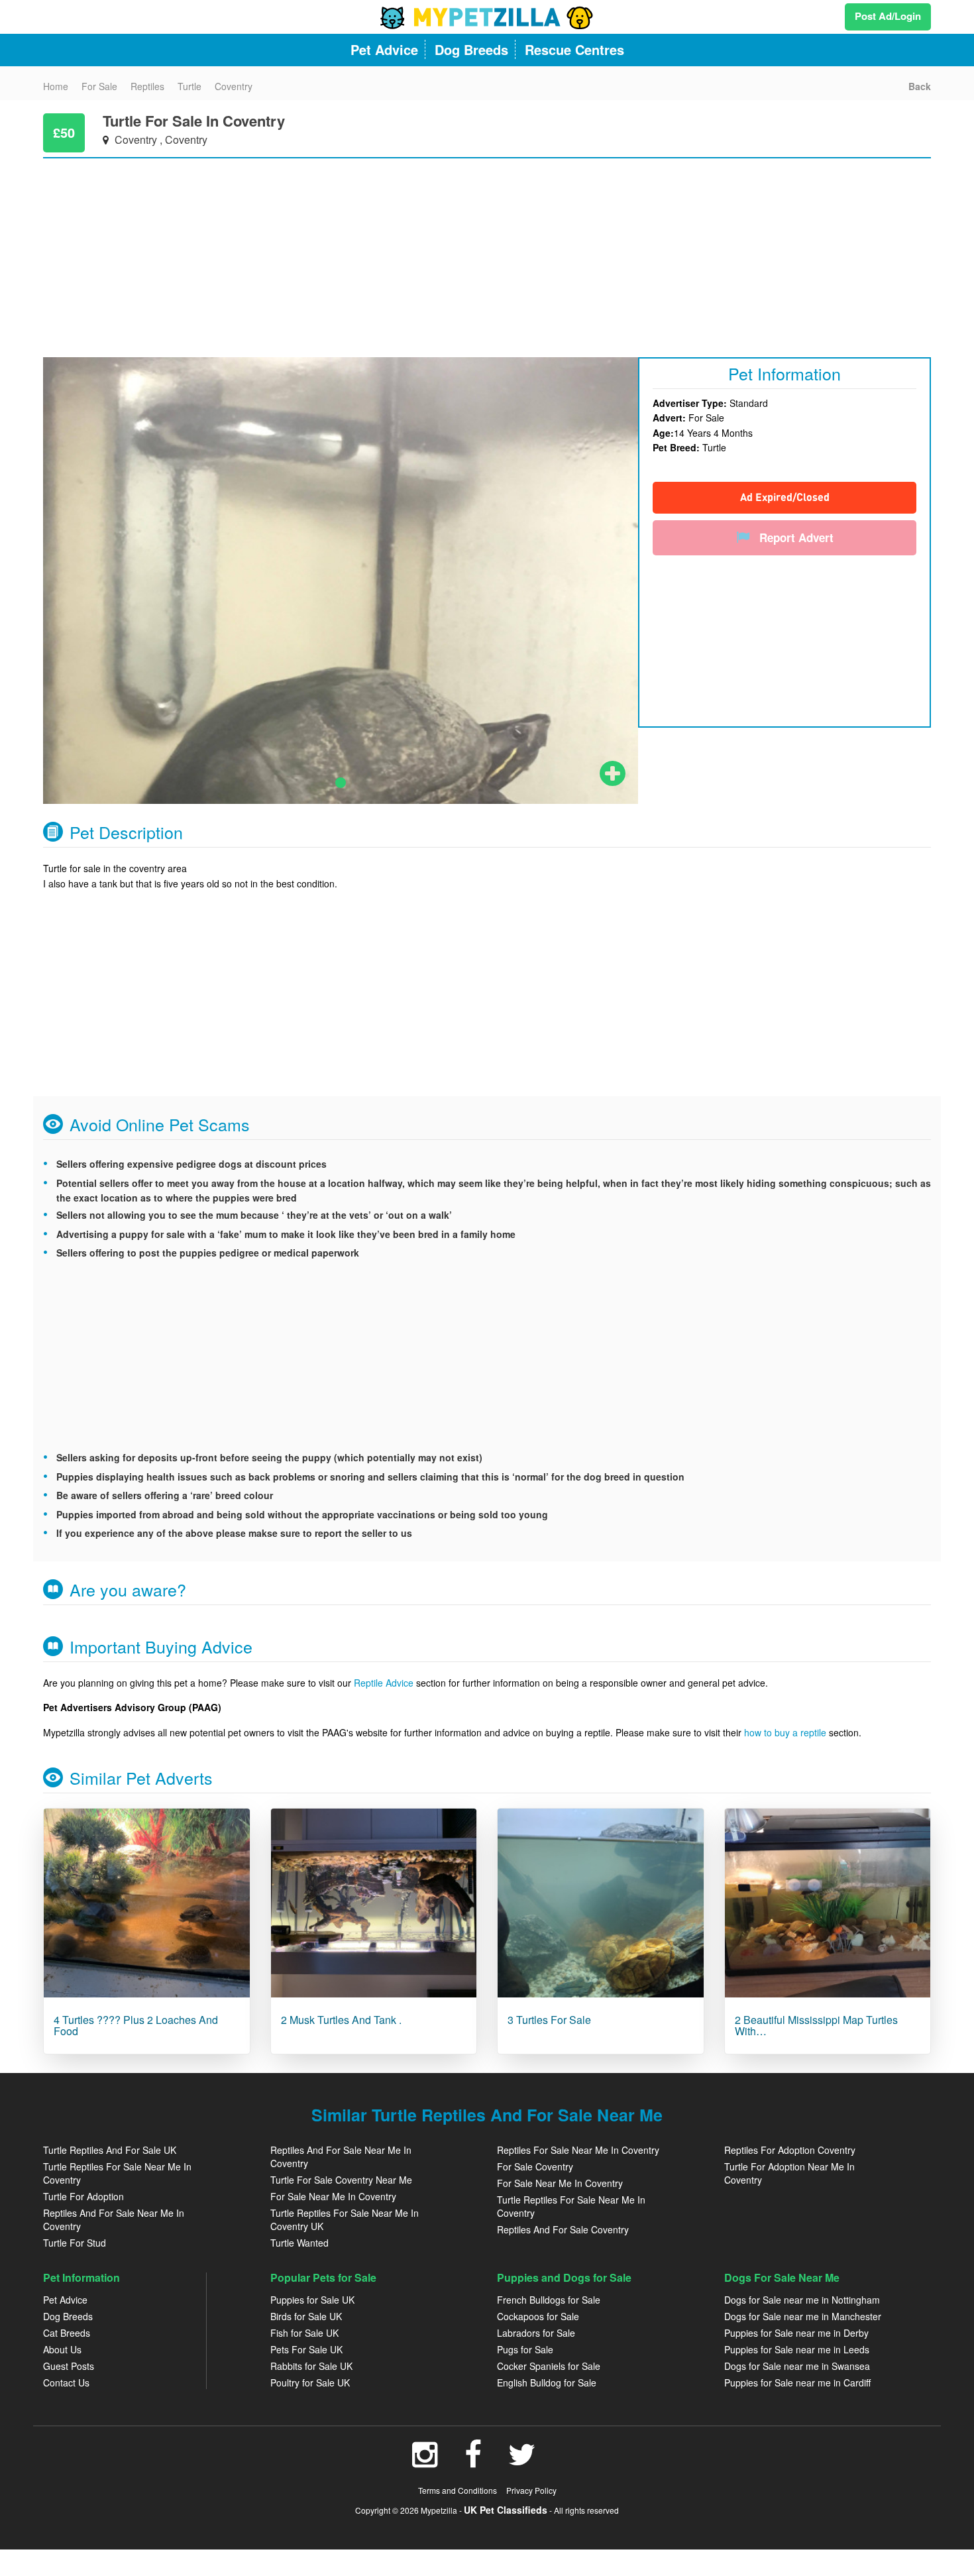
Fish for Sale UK (304, 2333)
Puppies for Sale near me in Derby (796, 2333)
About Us (62, 2349)
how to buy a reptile (785, 1732)
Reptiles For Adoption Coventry (790, 2150)
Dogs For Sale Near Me (782, 2277)
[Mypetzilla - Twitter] (522, 2461)
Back (920, 86)
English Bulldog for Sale (547, 2382)
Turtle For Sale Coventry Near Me (341, 2180)
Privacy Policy (531, 2490)
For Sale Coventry (535, 2166)
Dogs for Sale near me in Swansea (797, 2366)
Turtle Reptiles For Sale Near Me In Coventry (117, 2173)
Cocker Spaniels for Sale (549, 2366)
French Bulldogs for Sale (549, 2300)
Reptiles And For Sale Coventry (563, 2229)
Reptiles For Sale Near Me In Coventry (578, 2150)
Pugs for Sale (525, 2349)
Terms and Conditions (458, 2490)
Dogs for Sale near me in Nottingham (802, 2300)
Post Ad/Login (888, 16)
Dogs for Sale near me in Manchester (803, 2316)
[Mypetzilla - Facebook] (473, 2461)
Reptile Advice (384, 1683)
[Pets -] (147, 1903)
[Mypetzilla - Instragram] (425, 2461)
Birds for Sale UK (306, 2316)
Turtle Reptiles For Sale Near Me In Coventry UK (345, 2219)
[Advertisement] (441, 251)
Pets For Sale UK (306, 2349)
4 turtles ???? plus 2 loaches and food (136, 2026)
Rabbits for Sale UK (311, 2366)
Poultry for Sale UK (310, 2382)
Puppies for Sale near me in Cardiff (797, 2382)
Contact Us (66, 2382)
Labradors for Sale (536, 2333)
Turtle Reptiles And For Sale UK (110, 2150)
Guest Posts (69, 2366)
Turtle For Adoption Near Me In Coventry (789, 2173)
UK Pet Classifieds (506, 2510)
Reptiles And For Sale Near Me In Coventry (114, 2219)
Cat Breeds (67, 2333)
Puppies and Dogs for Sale (564, 2277)
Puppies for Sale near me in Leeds (797, 2349)
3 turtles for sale (549, 2020)
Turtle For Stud (75, 2243)
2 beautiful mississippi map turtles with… (816, 2026)
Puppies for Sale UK (312, 2300)
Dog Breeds (68, 2316)
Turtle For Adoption (83, 2196)
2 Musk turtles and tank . (341, 2020)
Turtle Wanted (299, 2243)
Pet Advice (65, 2300)
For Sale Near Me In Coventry (333, 2196)
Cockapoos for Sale (538, 2316)
